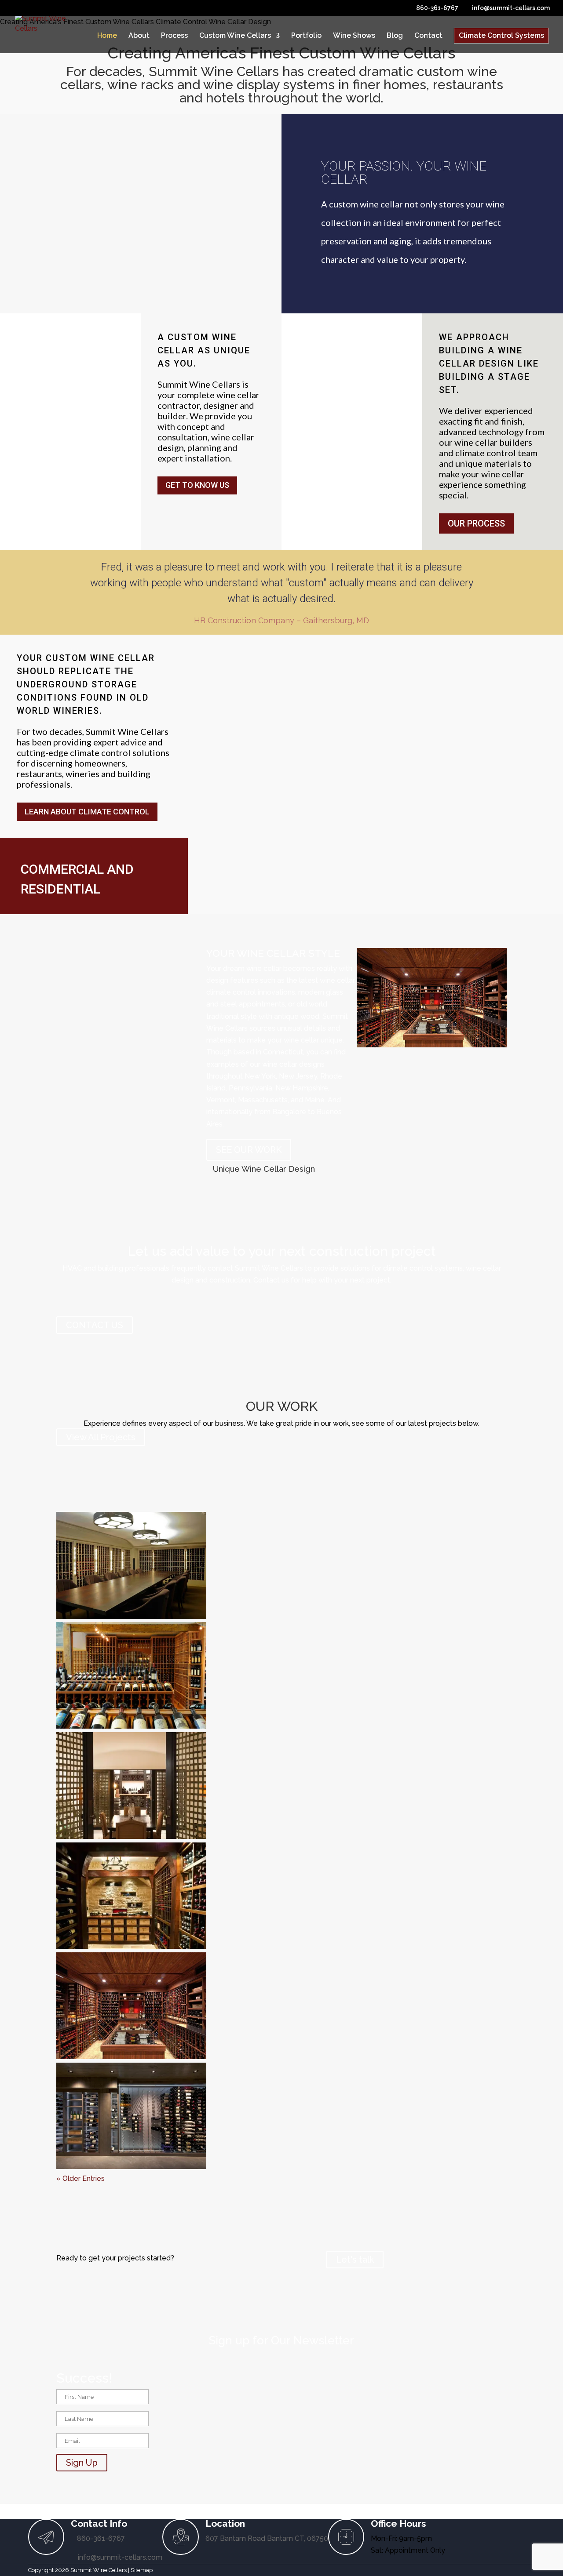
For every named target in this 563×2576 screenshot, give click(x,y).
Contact (428, 36)
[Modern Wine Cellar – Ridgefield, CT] (131, 2118)
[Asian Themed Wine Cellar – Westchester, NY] (131, 1787)
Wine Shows (354, 36)
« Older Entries (80, 2178)
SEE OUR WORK (249, 1150)
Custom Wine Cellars (235, 36)
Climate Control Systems (501, 35)
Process (174, 36)
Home (107, 36)
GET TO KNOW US (197, 485)
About (139, 36)
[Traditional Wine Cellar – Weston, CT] (131, 2007)
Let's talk (355, 2260)
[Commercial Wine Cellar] (131, 1677)
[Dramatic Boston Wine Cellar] (131, 1898)
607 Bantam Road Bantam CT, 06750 (267, 2538)
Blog (395, 36)
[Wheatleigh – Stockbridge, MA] (131, 1567)
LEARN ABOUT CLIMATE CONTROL (87, 812)
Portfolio (306, 36)
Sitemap (142, 2570)
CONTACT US (95, 1325)
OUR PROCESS (476, 523)
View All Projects (101, 1437)
